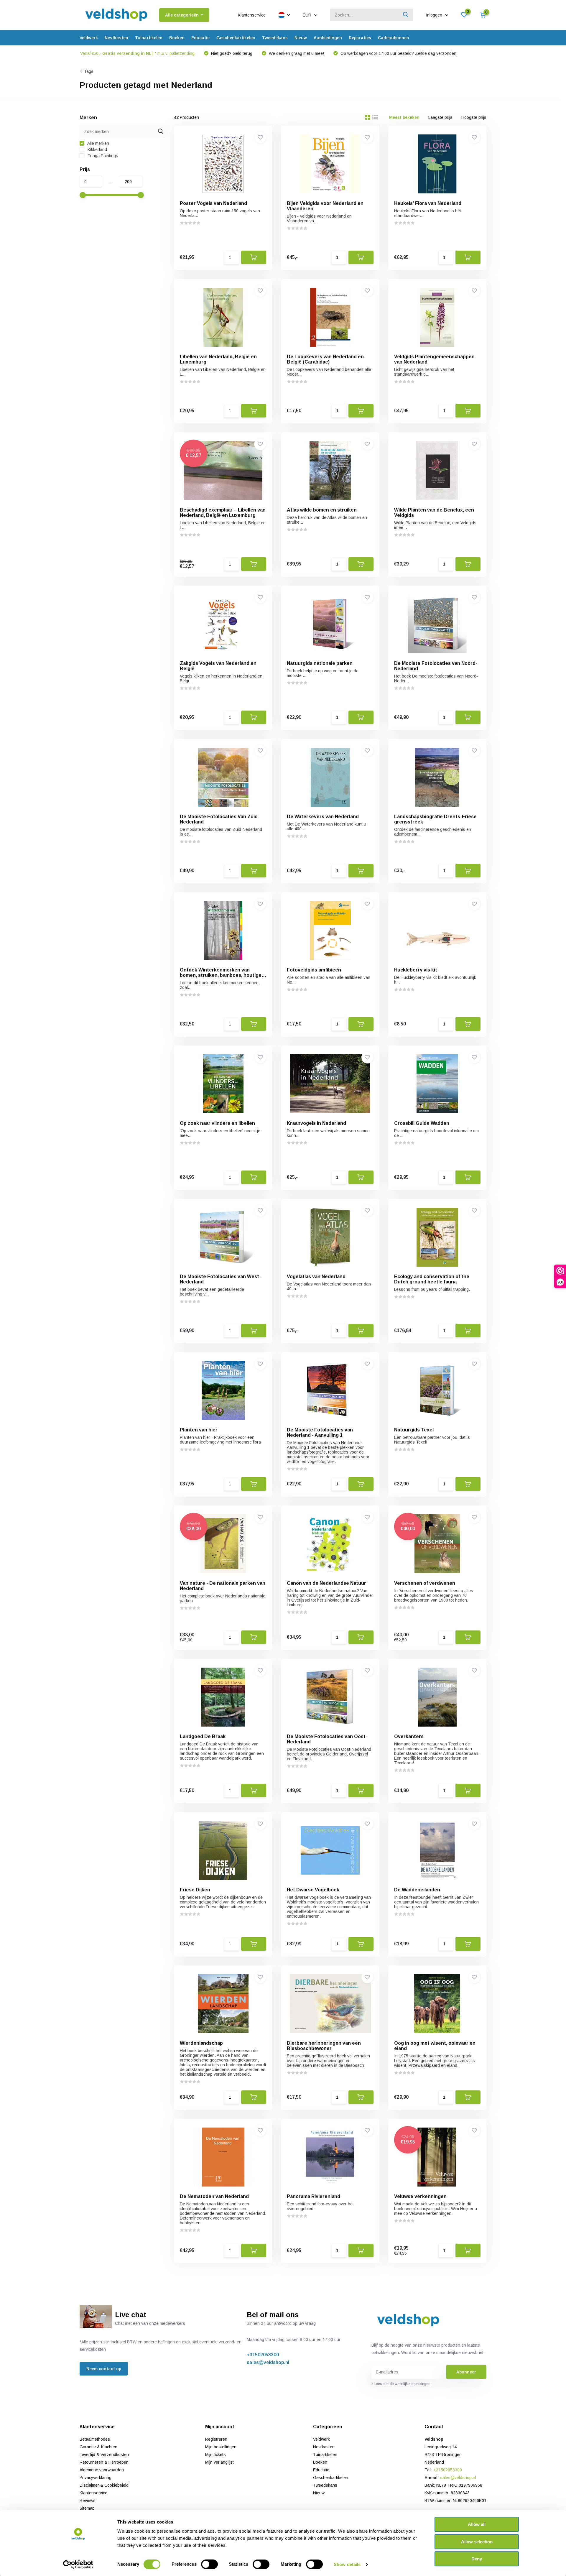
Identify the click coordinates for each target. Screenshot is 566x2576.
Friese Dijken (195, 1890)
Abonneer (466, 2372)
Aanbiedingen (328, 38)
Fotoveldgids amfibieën (314, 970)
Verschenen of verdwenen (425, 1583)
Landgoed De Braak (203, 1736)
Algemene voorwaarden (102, 2470)
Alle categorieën (182, 15)
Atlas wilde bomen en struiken (322, 510)
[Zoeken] (406, 15)
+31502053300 (263, 2355)
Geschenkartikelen (236, 38)
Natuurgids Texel (414, 1430)
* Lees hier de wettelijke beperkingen (401, 2384)
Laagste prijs (440, 117)
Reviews (88, 2501)
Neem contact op (104, 2369)
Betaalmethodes (95, 2439)
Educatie (200, 38)
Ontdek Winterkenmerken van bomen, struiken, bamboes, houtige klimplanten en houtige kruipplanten (222, 975)
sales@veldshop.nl (268, 2362)
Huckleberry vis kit (416, 970)
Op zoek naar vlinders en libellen (217, 1123)
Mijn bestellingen (221, 2447)
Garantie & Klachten (98, 2447)
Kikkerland (97, 149)
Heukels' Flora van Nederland (428, 203)
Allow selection (477, 2542)
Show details (347, 2564)
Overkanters (409, 1736)
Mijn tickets (215, 2455)
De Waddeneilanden (417, 1890)
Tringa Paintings (102, 156)
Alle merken (98, 143)
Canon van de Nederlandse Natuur (326, 1583)
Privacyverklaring (96, 2478)
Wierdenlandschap (201, 2043)
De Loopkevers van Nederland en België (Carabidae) (325, 359)
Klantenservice (252, 15)
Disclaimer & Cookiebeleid (104, 2485)
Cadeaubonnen (394, 38)
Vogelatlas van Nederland (316, 1277)
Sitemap (87, 2508)
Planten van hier (199, 1430)
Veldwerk (89, 38)
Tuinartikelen (149, 38)
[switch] (209, 2564)
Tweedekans (275, 38)
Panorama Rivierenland (314, 2196)
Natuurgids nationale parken (320, 663)
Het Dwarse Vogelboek (313, 1890)
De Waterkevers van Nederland (323, 817)
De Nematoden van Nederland (214, 2196)
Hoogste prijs (474, 117)
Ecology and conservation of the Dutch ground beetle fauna (432, 1279)
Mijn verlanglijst (219, 2462)
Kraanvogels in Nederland (316, 1123)
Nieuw (301, 38)
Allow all (477, 2524)
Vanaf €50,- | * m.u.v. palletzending (137, 53)
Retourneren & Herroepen (104, 2462)
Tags (89, 71)
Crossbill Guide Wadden (422, 1123)
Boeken (177, 38)
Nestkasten (116, 38)
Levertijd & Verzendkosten (104, 2455)
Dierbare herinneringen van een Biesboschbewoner (324, 2046)
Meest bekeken (404, 117)
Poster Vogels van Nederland (213, 203)
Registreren (216, 2439)
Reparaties (360, 38)
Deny (477, 2559)
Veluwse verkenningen (420, 2196)
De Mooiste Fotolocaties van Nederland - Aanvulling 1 (320, 1432)
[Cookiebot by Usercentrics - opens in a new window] (78, 2565)
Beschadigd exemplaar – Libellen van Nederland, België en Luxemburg (223, 513)
